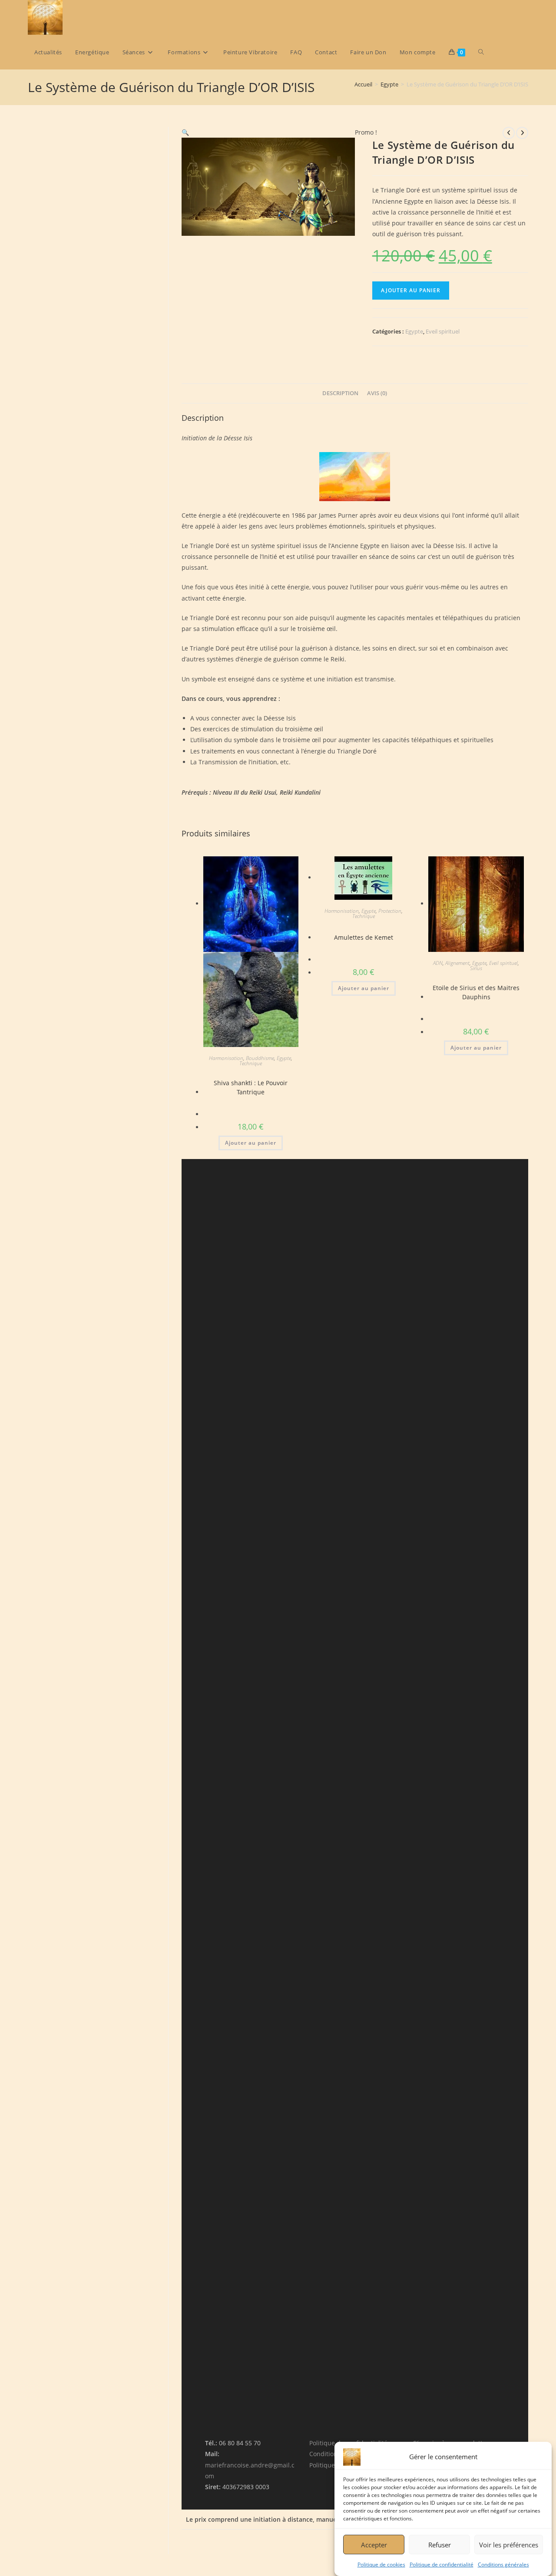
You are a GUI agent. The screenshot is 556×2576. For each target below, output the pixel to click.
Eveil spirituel (443, 331)
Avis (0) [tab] (377, 393)
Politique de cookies (381, 2564)
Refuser (440, 2544)
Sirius (476, 968)
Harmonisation (226, 1058)
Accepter (374, 2544)
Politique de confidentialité (442, 2564)
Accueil (363, 84)
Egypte (389, 84)
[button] (185, 132)
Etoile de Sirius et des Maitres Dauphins (476, 992)
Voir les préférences (509, 2544)
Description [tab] (340, 393)
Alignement (457, 963)
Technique (251, 1063)
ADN (438, 963)
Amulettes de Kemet (364, 937)
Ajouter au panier (411, 290)
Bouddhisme (260, 1058)
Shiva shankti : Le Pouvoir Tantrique (251, 1087)
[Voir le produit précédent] (509, 133)
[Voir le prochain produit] (522, 133)
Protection (390, 911)
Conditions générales (503, 2564)
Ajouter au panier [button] (251, 1143)
